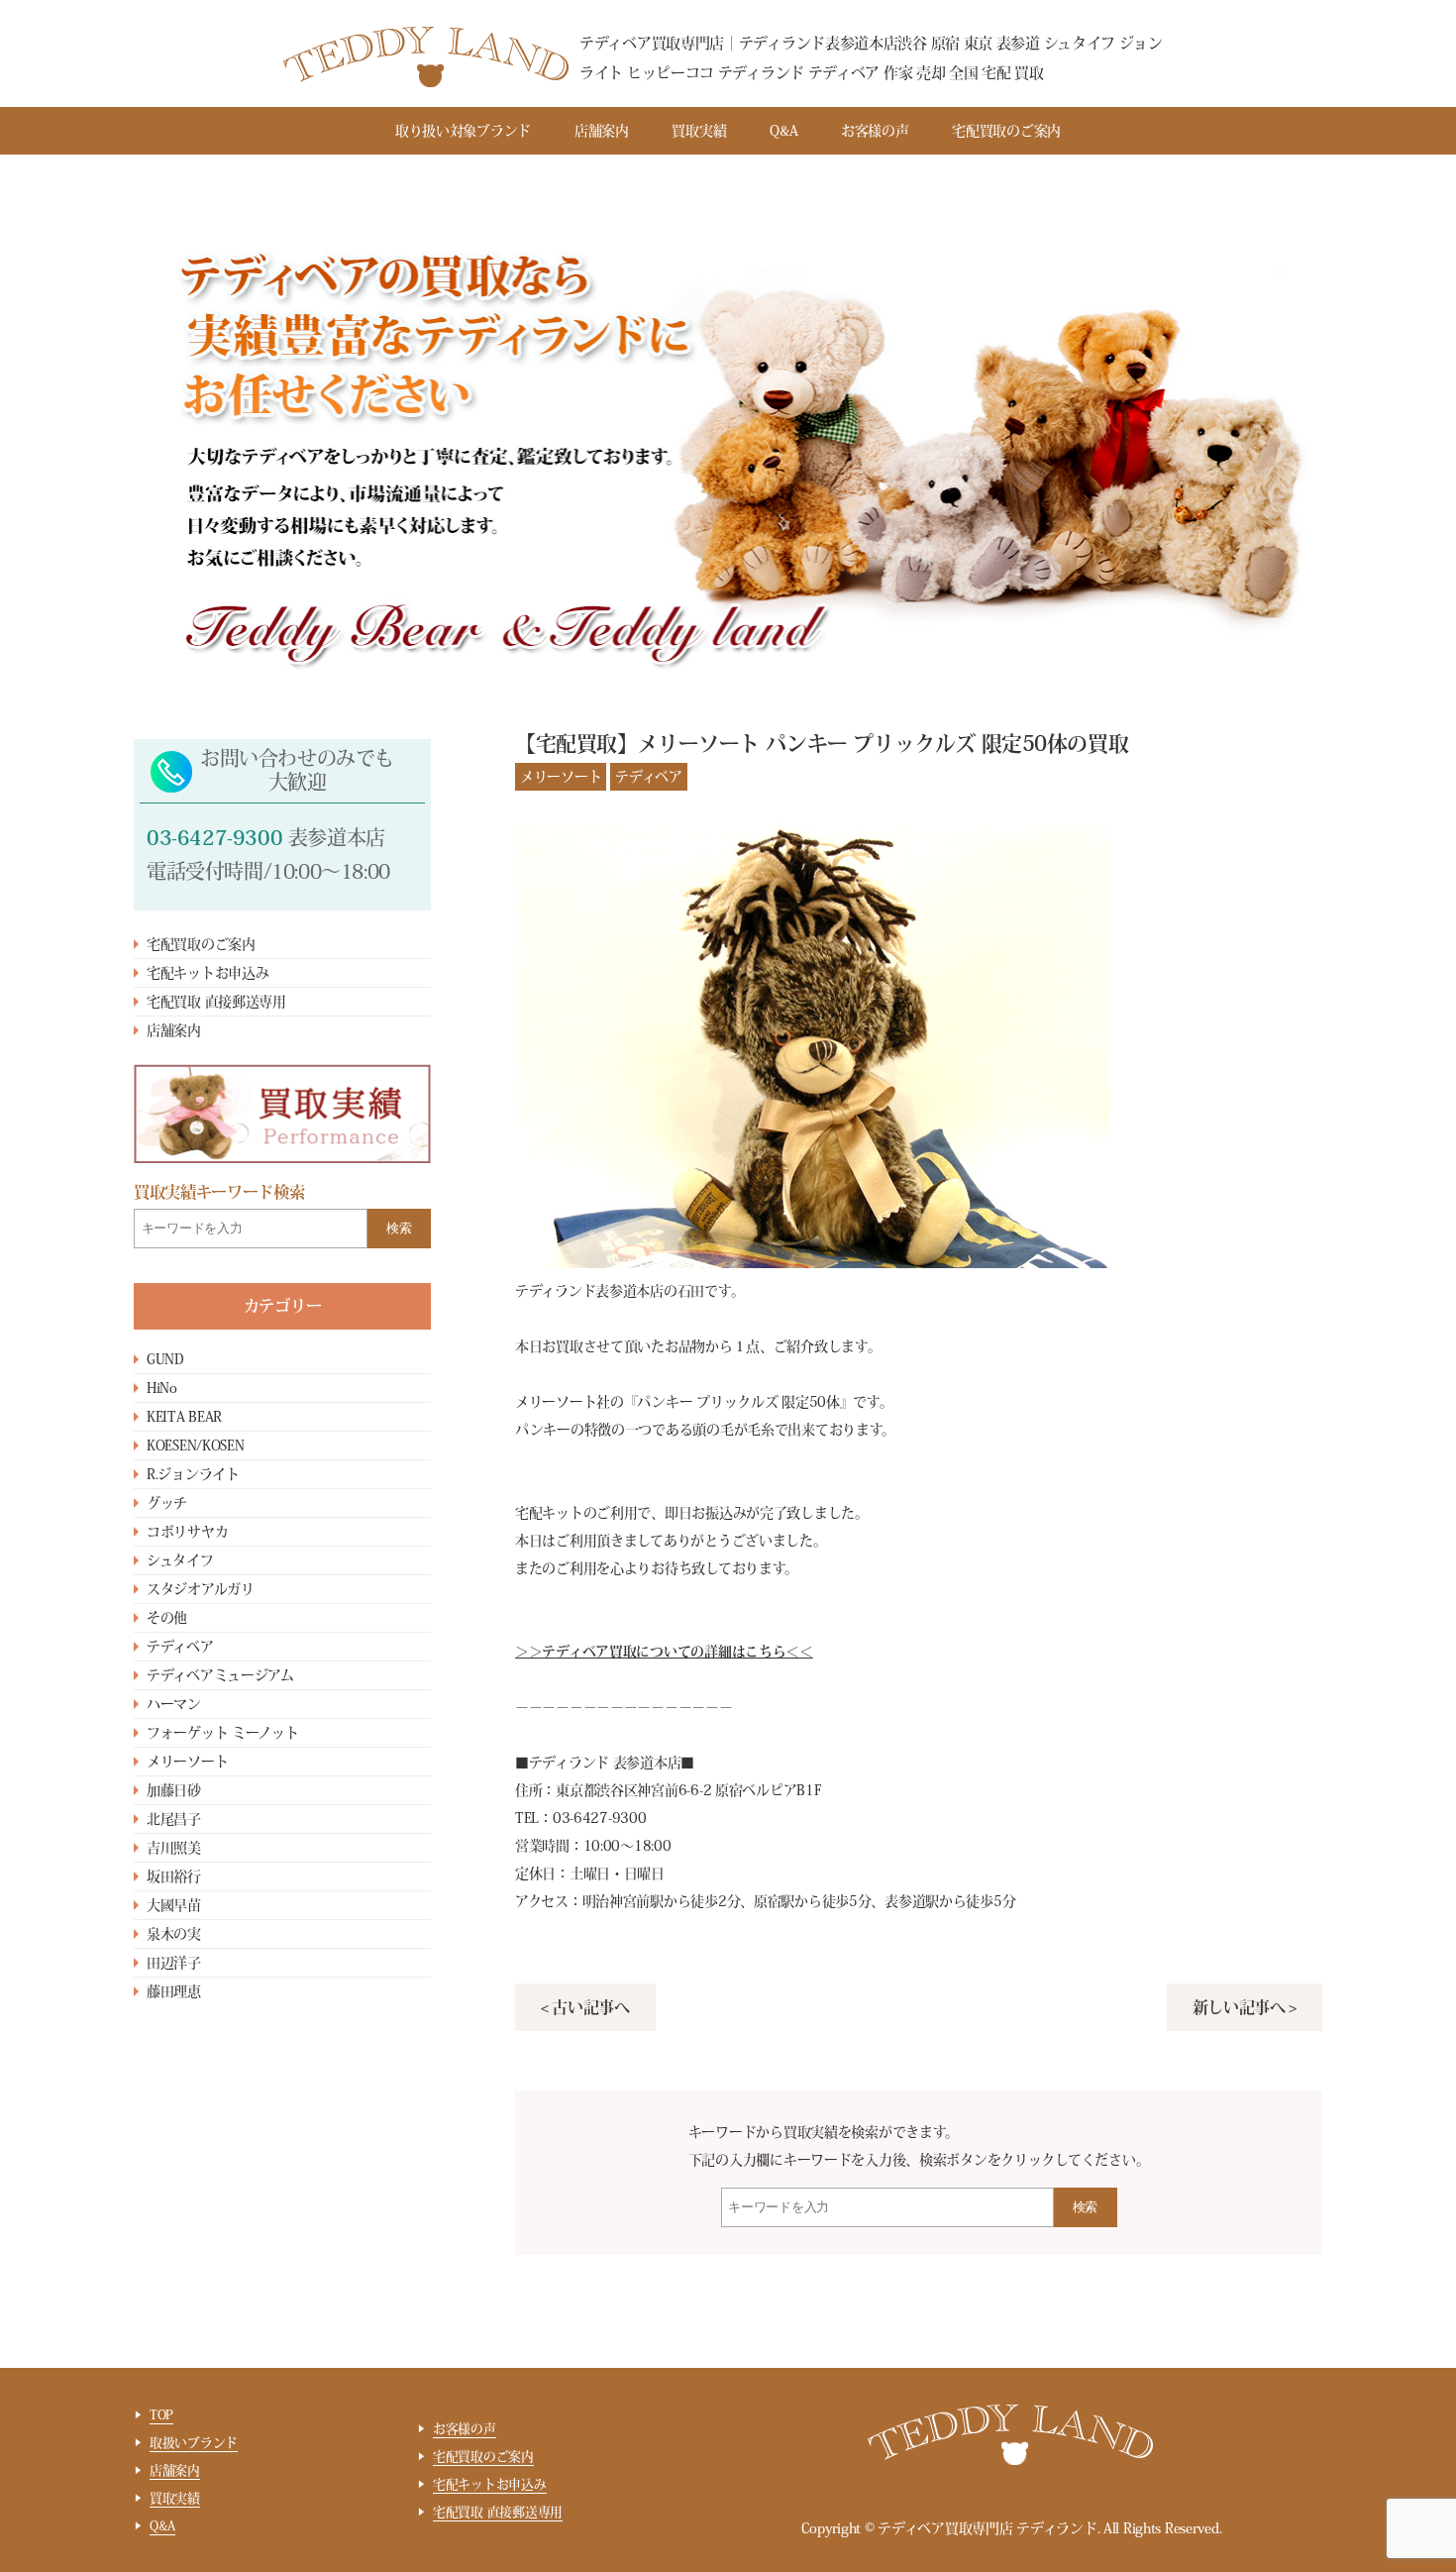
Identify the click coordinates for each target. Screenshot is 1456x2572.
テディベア (180, 1647)
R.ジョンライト (193, 1474)
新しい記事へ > (1245, 2007)
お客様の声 (875, 131)
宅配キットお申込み (208, 973)
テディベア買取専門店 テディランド (987, 2528)
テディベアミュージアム (220, 1675)
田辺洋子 (174, 1963)
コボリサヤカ (187, 1532)
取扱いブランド (194, 2443)
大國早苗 (174, 1905)
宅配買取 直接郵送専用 (216, 1002)
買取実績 (699, 131)
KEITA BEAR (184, 1417)
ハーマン (174, 1704)
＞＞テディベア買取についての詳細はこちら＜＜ (664, 1652)
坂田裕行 (174, 1876)
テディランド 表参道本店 (605, 1763)
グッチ (167, 1503)
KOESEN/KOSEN (196, 1446)
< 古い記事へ (585, 2007)
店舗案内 (602, 131)
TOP (161, 2415)
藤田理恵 (174, 1991)
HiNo (162, 1388)
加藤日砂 (174, 1790)
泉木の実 (174, 1934)
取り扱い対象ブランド (463, 131)
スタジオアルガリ (201, 1589)
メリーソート (187, 1762)
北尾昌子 (174, 1819)
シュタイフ (180, 1560)
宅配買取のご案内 (1006, 131)
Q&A (783, 131)
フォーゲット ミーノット (223, 1733)
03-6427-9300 (214, 837)
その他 (167, 1618)
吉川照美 (174, 1848)
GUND (165, 1359)
